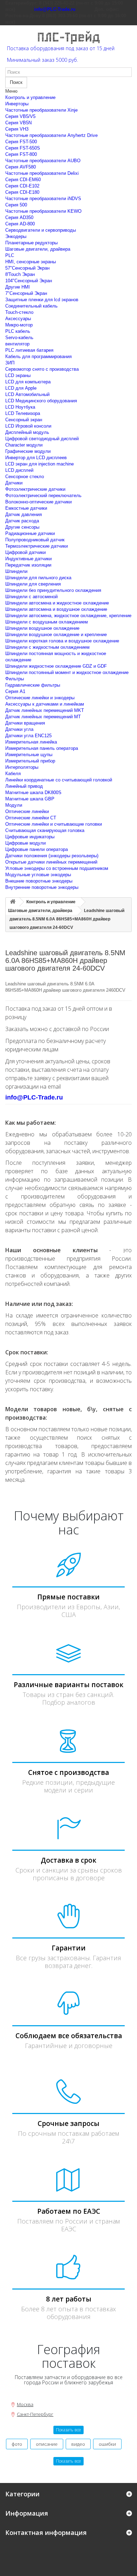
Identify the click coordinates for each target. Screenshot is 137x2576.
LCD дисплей (19, 470)
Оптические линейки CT (31, 818)
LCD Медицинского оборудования (41, 401)
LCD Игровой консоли (28, 426)
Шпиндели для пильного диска (38, 578)
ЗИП (10, 363)
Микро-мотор (19, 325)
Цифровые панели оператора (37, 849)
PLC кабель (18, 331)
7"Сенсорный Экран (26, 293)
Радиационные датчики (30, 533)
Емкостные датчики (26, 508)
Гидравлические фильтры (33, 685)
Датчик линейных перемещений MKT (45, 710)
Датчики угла (19, 729)
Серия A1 (15, 691)
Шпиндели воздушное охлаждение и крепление (56, 635)
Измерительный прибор (30, 761)
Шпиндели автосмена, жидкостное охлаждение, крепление (68, 616)
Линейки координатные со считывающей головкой (59, 780)
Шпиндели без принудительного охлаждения (53, 590)
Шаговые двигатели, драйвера (38, 249)
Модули (14, 805)
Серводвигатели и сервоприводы (41, 230)
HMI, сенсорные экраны (31, 262)
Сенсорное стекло (25, 477)
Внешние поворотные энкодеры (39, 881)
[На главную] (13, 902)
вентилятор (17, 344)
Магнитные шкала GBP (30, 799)
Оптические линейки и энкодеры (40, 698)
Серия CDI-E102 (22, 186)
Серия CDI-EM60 (23, 180)
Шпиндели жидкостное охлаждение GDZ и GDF (56, 666)
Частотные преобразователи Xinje (41, 110)
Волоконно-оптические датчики (38, 502)
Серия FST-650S (23, 148)
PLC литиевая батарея (29, 350)
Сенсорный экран (24, 420)
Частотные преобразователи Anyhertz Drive (51, 135)
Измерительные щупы (29, 755)
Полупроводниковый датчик (35, 540)
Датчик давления (24, 514)
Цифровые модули (25, 843)
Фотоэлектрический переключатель (43, 496)
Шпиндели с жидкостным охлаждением (47, 647)
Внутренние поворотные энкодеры (42, 887)
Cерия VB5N (18, 123)
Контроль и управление (30, 97)
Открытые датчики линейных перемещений (51, 862)
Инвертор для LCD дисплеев (36, 458)
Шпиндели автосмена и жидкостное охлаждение (57, 603)
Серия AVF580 (21, 167)
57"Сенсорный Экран (27, 268)
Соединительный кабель (31, 306)
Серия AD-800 (20, 224)
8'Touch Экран (20, 274)
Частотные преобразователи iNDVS (43, 199)
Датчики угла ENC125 (28, 736)
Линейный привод (24, 786)
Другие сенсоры (22, 527)
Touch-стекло (19, 312)
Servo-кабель (19, 338)
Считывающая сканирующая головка (45, 830)
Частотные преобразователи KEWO (43, 211)
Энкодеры (16, 236)
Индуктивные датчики (28, 559)
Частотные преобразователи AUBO (43, 161)
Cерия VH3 (17, 129)
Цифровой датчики (25, 552)
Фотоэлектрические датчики (35, 489)
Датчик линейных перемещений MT (43, 717)
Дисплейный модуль (27, 432)
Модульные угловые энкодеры (38, 875)
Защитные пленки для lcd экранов (42, 300)
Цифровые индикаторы (30, 837)
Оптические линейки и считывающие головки (54, 824)
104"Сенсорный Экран (29, 281)
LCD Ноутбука (20, 407)
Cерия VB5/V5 (20, 116)
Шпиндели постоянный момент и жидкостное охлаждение (67, 672)
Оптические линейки (27, 811)
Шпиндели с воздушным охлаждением (47, 622)
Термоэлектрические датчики (37, 546)
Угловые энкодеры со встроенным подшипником (57, 868)
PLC (10, 255)
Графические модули (28, 451)
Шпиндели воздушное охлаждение (42, 628)
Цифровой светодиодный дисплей (42, 439)
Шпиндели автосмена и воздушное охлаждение (56, 609)
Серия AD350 (19, 217)
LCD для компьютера (28, 382)
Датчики (14, 483)
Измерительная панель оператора (42, 748)
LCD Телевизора (23, 413)
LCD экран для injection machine (40, 464)
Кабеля (13, 774)
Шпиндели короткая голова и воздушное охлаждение (62, 641)
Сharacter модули (24, 445)
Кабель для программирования (38, 356)
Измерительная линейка (31, 742)
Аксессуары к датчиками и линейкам (45, 704)
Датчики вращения (25, 723)
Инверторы (17, 104)
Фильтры (15, 679)
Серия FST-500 (21, 142)
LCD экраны (18, 375)
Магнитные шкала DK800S (33, 792)
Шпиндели (16, 571)
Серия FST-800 (21, 154)
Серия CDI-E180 (22, 192)
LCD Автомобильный (27, 394)
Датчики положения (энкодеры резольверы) (52, 856)
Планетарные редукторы (31, 243)
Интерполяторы (22, 767)
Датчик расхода (22, 521)
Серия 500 (16, 205)
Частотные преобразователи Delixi (42, 173)
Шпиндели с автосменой (31, 597)
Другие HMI (18, 287)
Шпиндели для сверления (33, 584)
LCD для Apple (21, 388)
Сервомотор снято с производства (42, 369)
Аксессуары (18, 319)
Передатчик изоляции (28, 565)
